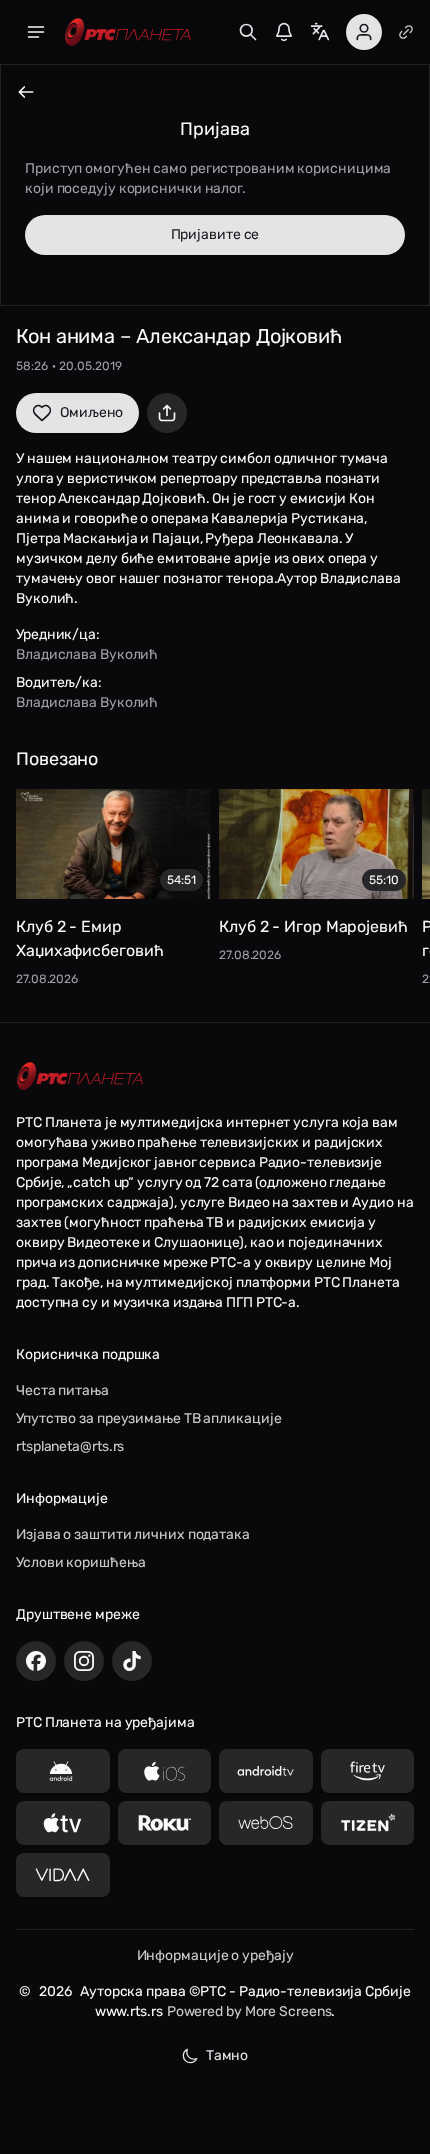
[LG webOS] (266, 1823)
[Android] (63, 1771)
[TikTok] (132, 1661)
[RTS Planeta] (128, 32)
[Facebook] (36, 1661)
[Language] (320, 32)
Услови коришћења (80, 1562)
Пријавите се (215, 234)
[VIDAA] (63, 1875)
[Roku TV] (165, 1823)
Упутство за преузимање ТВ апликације (148, 1418)
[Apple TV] (63, 1823)
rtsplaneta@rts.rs (70, 1446)
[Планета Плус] (406, 32)
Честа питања (62, 1390)
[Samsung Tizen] (368, 1823)
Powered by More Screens (249, 2011)
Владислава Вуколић (87, 654)
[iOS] (165, 1771)
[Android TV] (266, 1771)
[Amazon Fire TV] (368, 1771)
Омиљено (91, 412)
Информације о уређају (215, 1955)
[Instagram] (84, 1661)
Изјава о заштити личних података (133, 1534)
